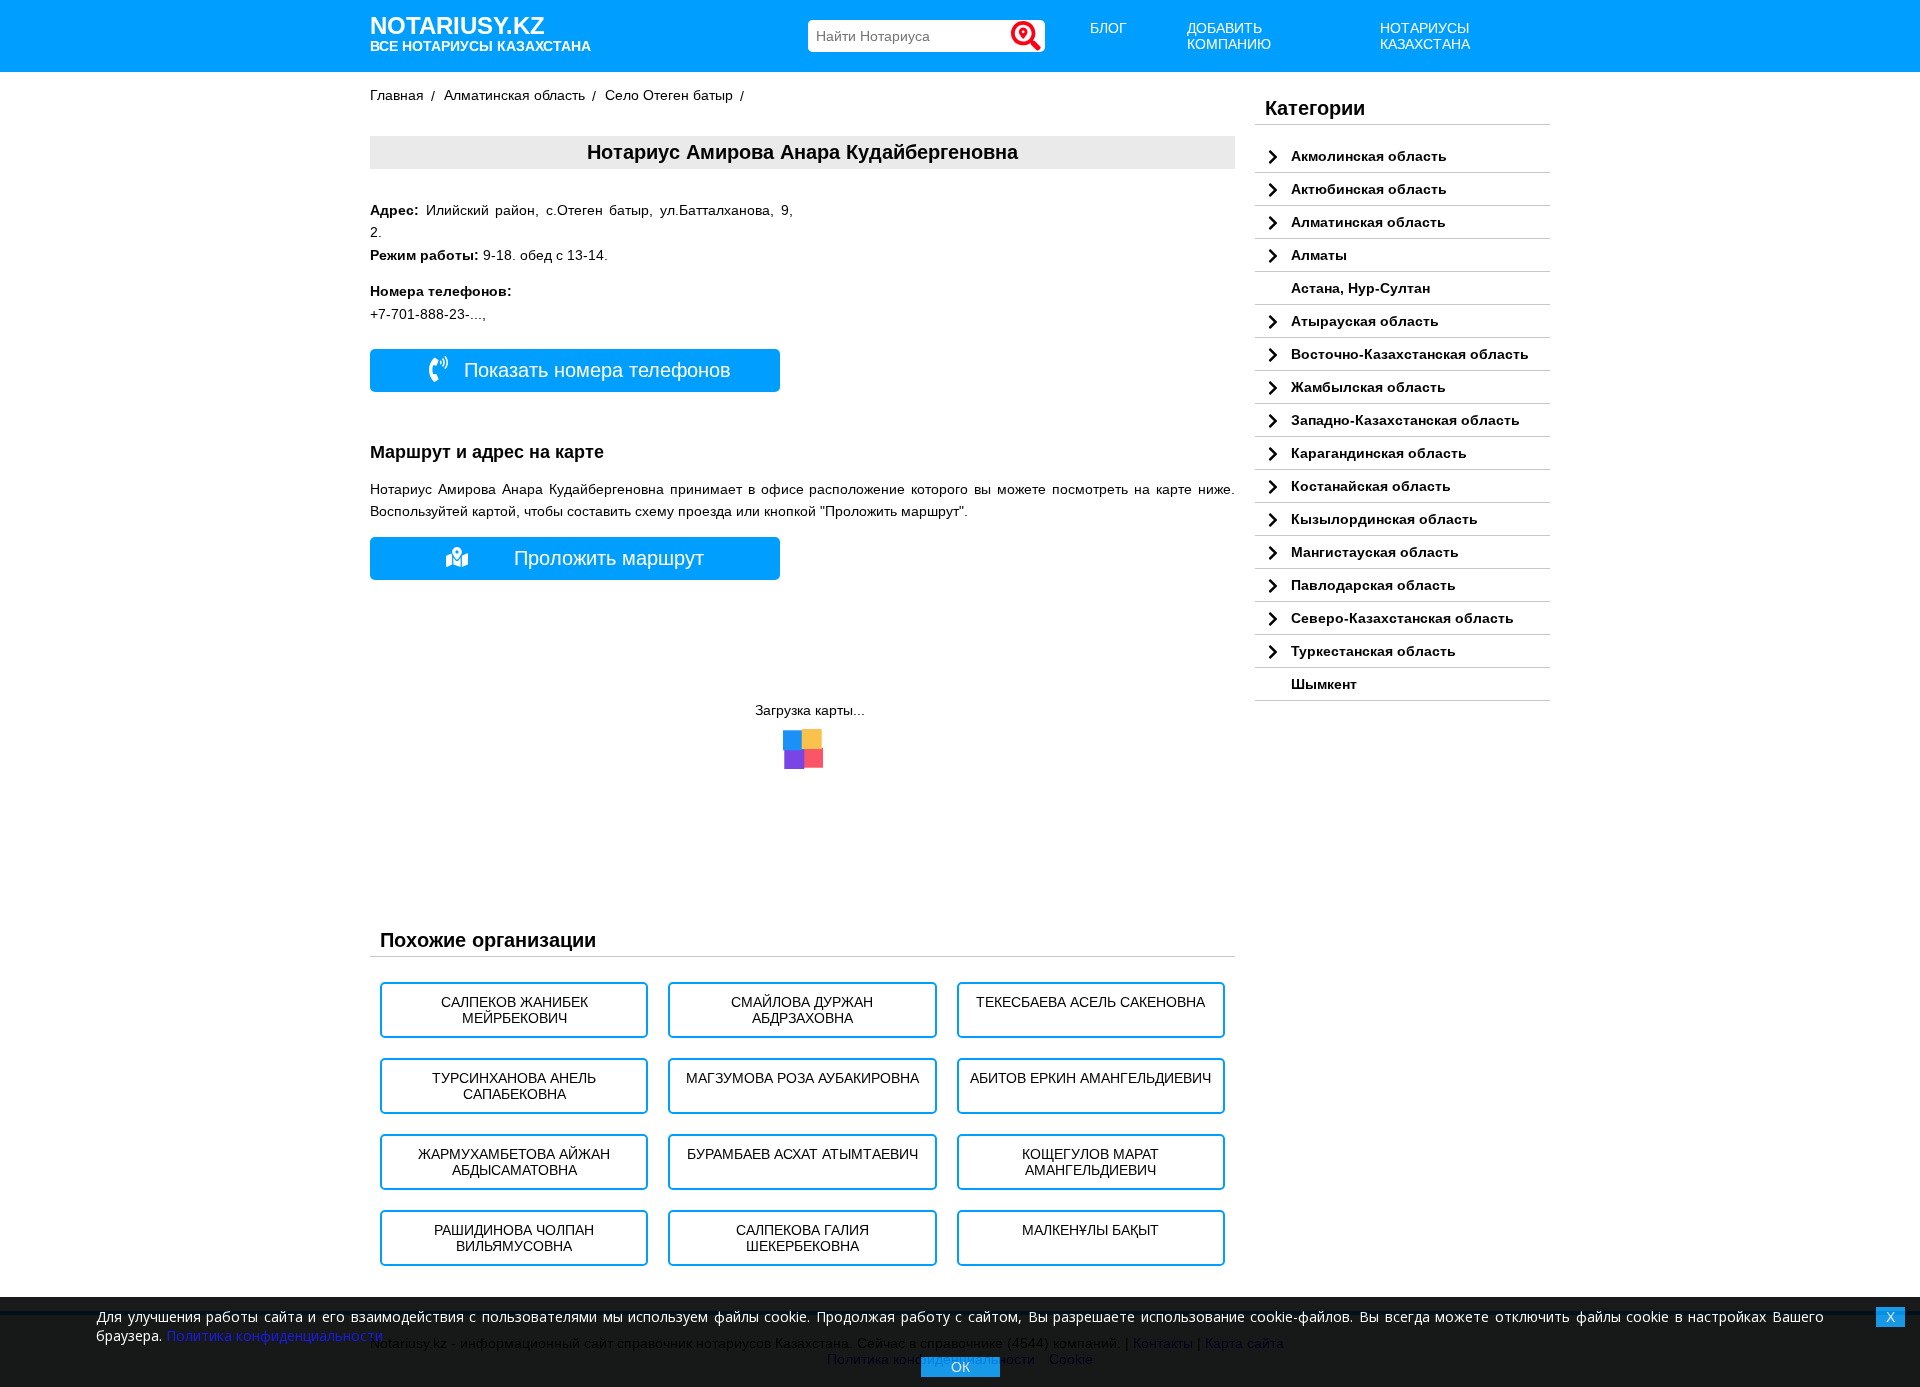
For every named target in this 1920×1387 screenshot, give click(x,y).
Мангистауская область (1375, 552)
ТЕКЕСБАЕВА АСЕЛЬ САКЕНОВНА (1090, 1002)
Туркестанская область (1373, 651)
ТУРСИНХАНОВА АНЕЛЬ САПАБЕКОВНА (514, 1086)
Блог (1108, 28)
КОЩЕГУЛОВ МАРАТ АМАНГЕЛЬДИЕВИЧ (1090, 1162)
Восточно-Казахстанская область (1410, 354)
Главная (397, 95)
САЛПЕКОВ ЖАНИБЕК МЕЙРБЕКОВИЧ (514, 1010)
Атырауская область (1365, 321)
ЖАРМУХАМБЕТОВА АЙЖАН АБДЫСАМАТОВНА (514, 1162)
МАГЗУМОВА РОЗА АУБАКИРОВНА (802, 1078)
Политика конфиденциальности (274, 1335)
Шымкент (1324, 684)
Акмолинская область (1369, 156)
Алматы (1319, 255)
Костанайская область (1371, 486)
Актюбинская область (1369, 189)
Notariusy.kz (480, 33)
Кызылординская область (1384, 519)
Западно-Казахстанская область (1405, 420)
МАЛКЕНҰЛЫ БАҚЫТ (1090, 1230)
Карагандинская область (1379, 453)
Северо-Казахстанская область (1402, 618)
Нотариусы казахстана (1425, 36)
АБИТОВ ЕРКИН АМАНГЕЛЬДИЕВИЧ (1090, 1078)
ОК (960, 1367)
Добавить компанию (1229, 36)
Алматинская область (514, 95)
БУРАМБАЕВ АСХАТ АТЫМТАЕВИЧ (802, 1154)
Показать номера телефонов (594, 370)
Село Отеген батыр (669, 95)
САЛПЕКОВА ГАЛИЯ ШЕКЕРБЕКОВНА (802, 1238)
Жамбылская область (1368, 387)
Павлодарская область (1373, 585)
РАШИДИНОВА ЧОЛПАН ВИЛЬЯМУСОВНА (514, 1238)
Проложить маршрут (609, 558)
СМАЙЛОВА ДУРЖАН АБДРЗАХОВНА (802, 1010)
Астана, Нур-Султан (1360, 288)
